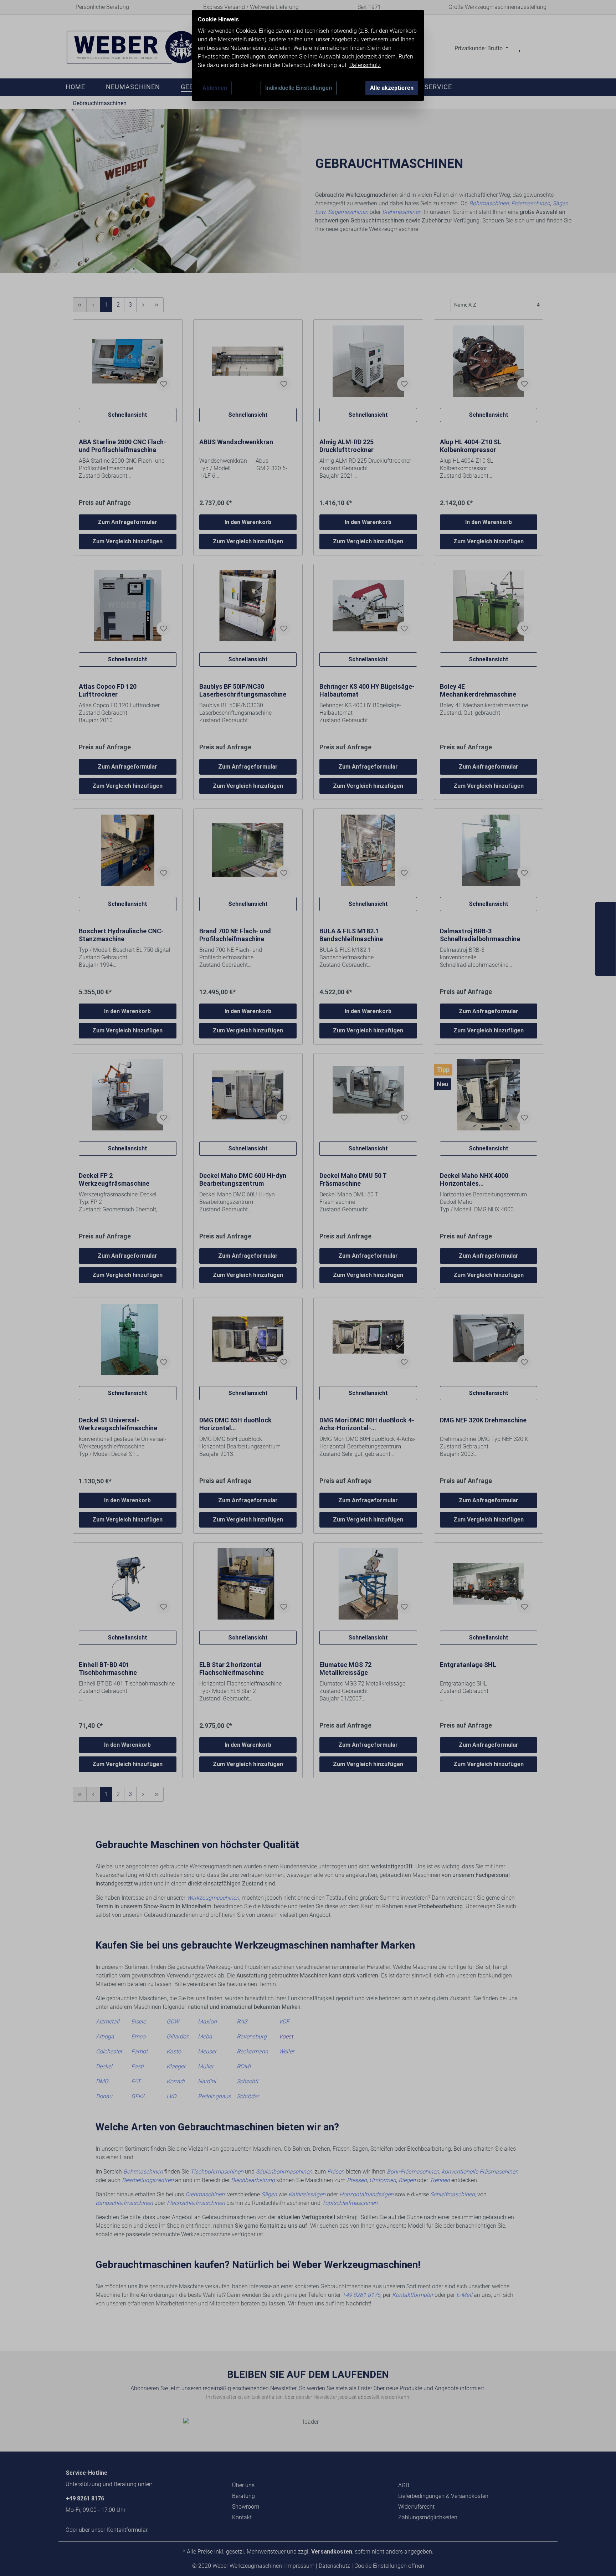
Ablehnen (215, 88)
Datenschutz (365, 65)
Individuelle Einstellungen (299, 88)
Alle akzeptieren (392, 88)
